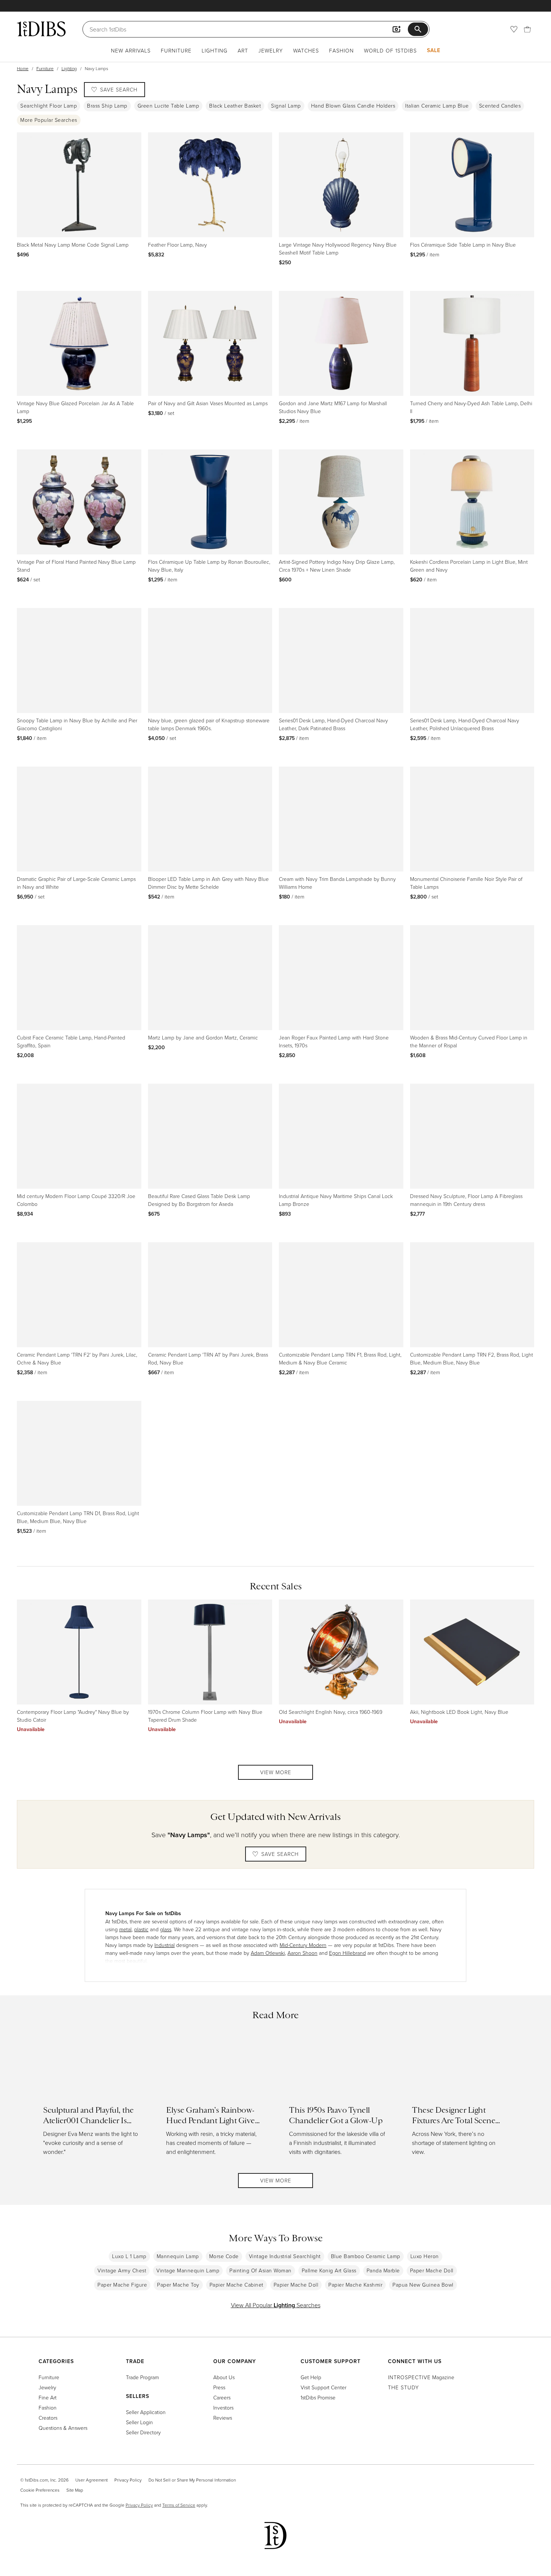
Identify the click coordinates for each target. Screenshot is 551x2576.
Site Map (75, 2490)
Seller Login (139, 2422)
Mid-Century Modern (303, 1945)
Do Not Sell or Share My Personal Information (192, 2480)
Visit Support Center (323, 2387)
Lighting (215, 50)
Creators (48, 2418)
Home (23, 68)
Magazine (421, 2377)
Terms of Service (179, 2505)
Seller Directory (143, 2432)
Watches (306, 50)
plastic (141, 1929)
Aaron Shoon (302, 1953)
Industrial (165, 1945)
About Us (224, 2377)
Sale (434, 50)
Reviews (223, 2418)
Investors (223, 2408)
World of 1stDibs (390, 50)
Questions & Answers (63, 2428)
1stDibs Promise (318, 2397)
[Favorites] (514, 29)
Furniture (176, 50)
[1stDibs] (41, 29)
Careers (222, 2397)
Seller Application (146, 2412)
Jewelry (271, 50)
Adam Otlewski (268, 1953)
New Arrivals (131, 50)
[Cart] (527, 29)
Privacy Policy (128, 2480)
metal (125, 1929)
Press (219, 2387)
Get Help (311, 2377)
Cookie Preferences (40, 2490)
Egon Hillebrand (347, 1953)
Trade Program (142, 2377)
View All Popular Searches (276, 2305)
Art (243, 50)
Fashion (341, 50)
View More (276, 1772)
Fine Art (48, 2397)
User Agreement (91, 2480)
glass (166, 1929)
